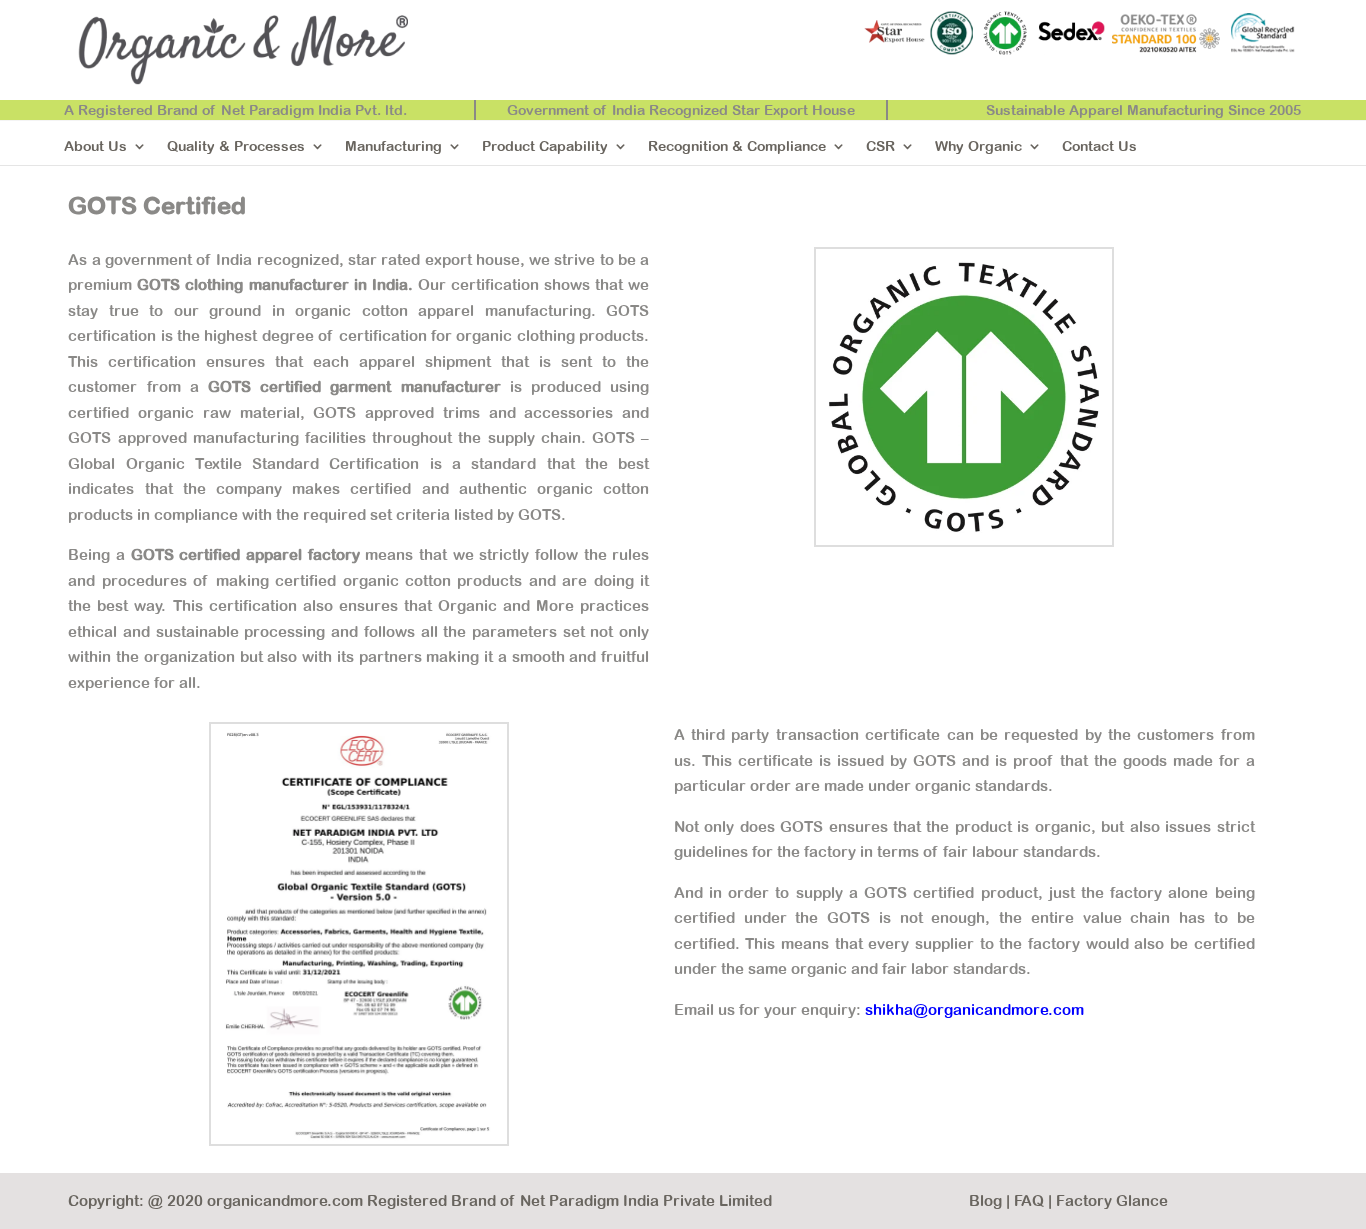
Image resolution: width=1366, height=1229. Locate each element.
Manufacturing (393, 146)
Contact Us (1099, 146)
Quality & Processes (236, 146)
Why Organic (978, 146)
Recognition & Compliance (737, 146)
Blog (985, 1200)
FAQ (1029, 1200)
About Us (95, 146)
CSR (880, 146)
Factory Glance (1112, 1200)
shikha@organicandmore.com (974, 1009)
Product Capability (545, 146)
